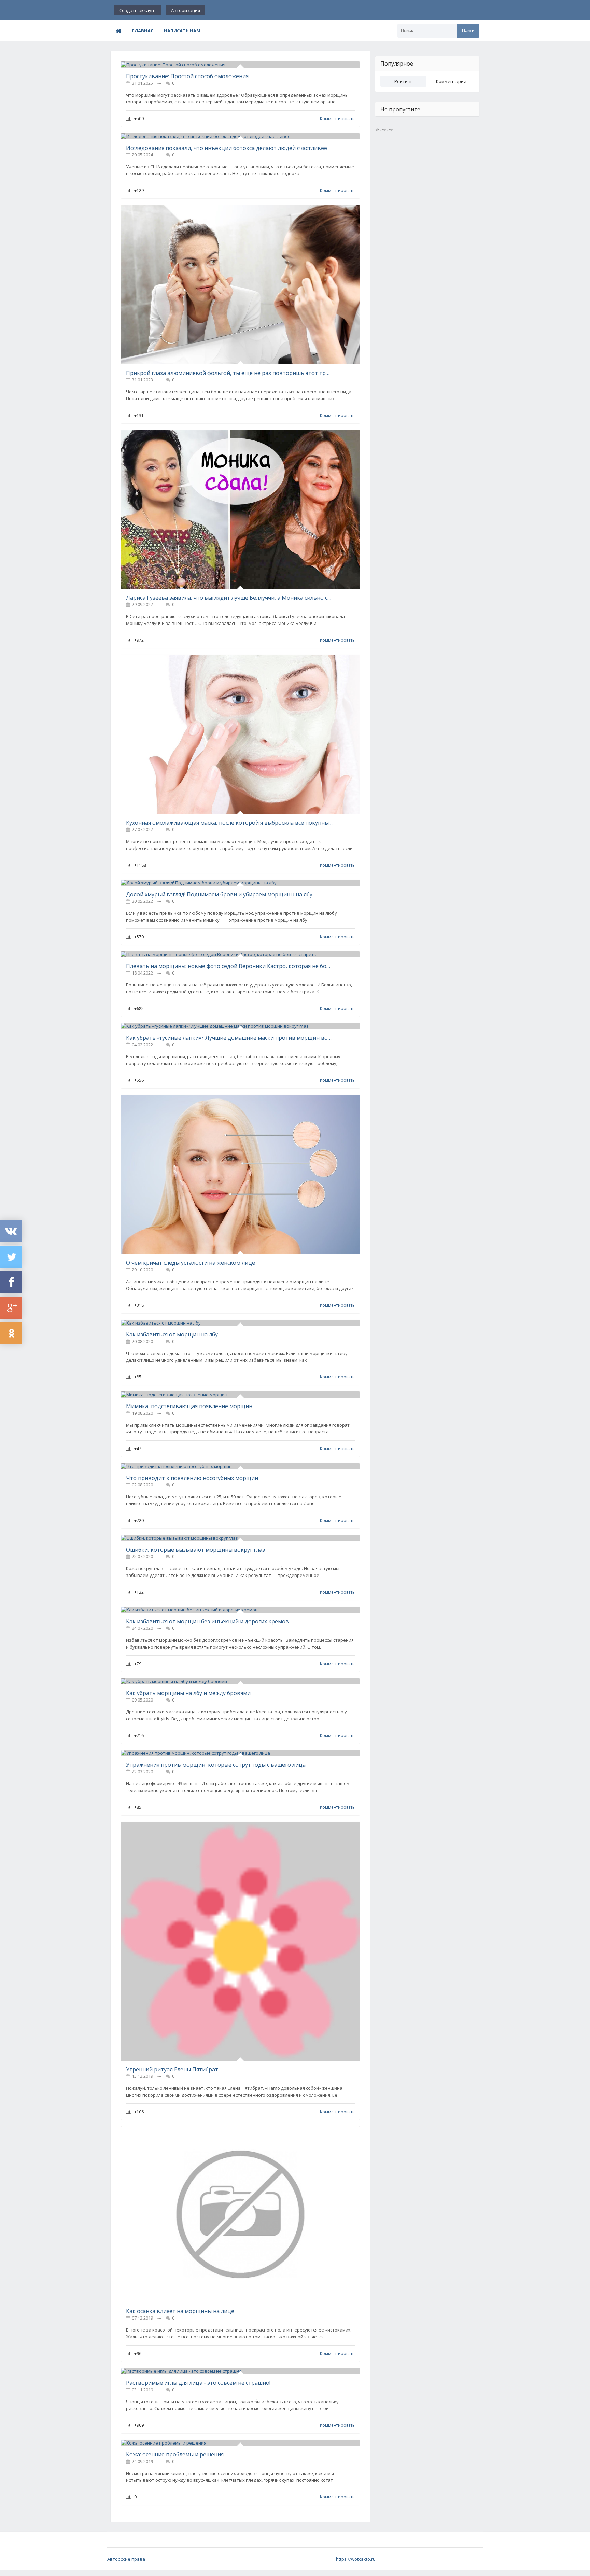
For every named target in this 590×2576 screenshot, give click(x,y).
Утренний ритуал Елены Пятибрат (172, 2069)
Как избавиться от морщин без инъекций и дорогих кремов (207, 1621)
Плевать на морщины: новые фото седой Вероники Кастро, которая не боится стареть (229, 966)
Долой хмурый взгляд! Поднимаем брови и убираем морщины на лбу (219, 894)
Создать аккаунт (138, 10)
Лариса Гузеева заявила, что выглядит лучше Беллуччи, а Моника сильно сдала (229, 598)
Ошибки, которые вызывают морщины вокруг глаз (195, 1550)
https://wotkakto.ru (356, 2559)
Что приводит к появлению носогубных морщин (192, 1478)
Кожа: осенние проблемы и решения (175, 2454)
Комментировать (337, 119)
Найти (468, 31)
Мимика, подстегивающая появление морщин (189, 1406)
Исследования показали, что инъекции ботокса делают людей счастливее (227, 148)
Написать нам (182, 31)
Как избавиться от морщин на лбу (172, 1334)
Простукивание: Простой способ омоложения (187, 76)
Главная (143, 31)
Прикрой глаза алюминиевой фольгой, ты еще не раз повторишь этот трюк (229, 373)
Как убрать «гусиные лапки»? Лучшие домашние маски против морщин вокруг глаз (229, 1038)
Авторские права (126, 2559)
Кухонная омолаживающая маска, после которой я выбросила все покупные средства (229, 823)
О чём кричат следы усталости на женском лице (191, 1263)
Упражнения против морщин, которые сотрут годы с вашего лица (216, 1765)
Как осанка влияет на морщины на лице (180, 2311)
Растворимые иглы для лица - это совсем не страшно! (198, 2383)
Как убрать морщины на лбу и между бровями (188, 1693)
